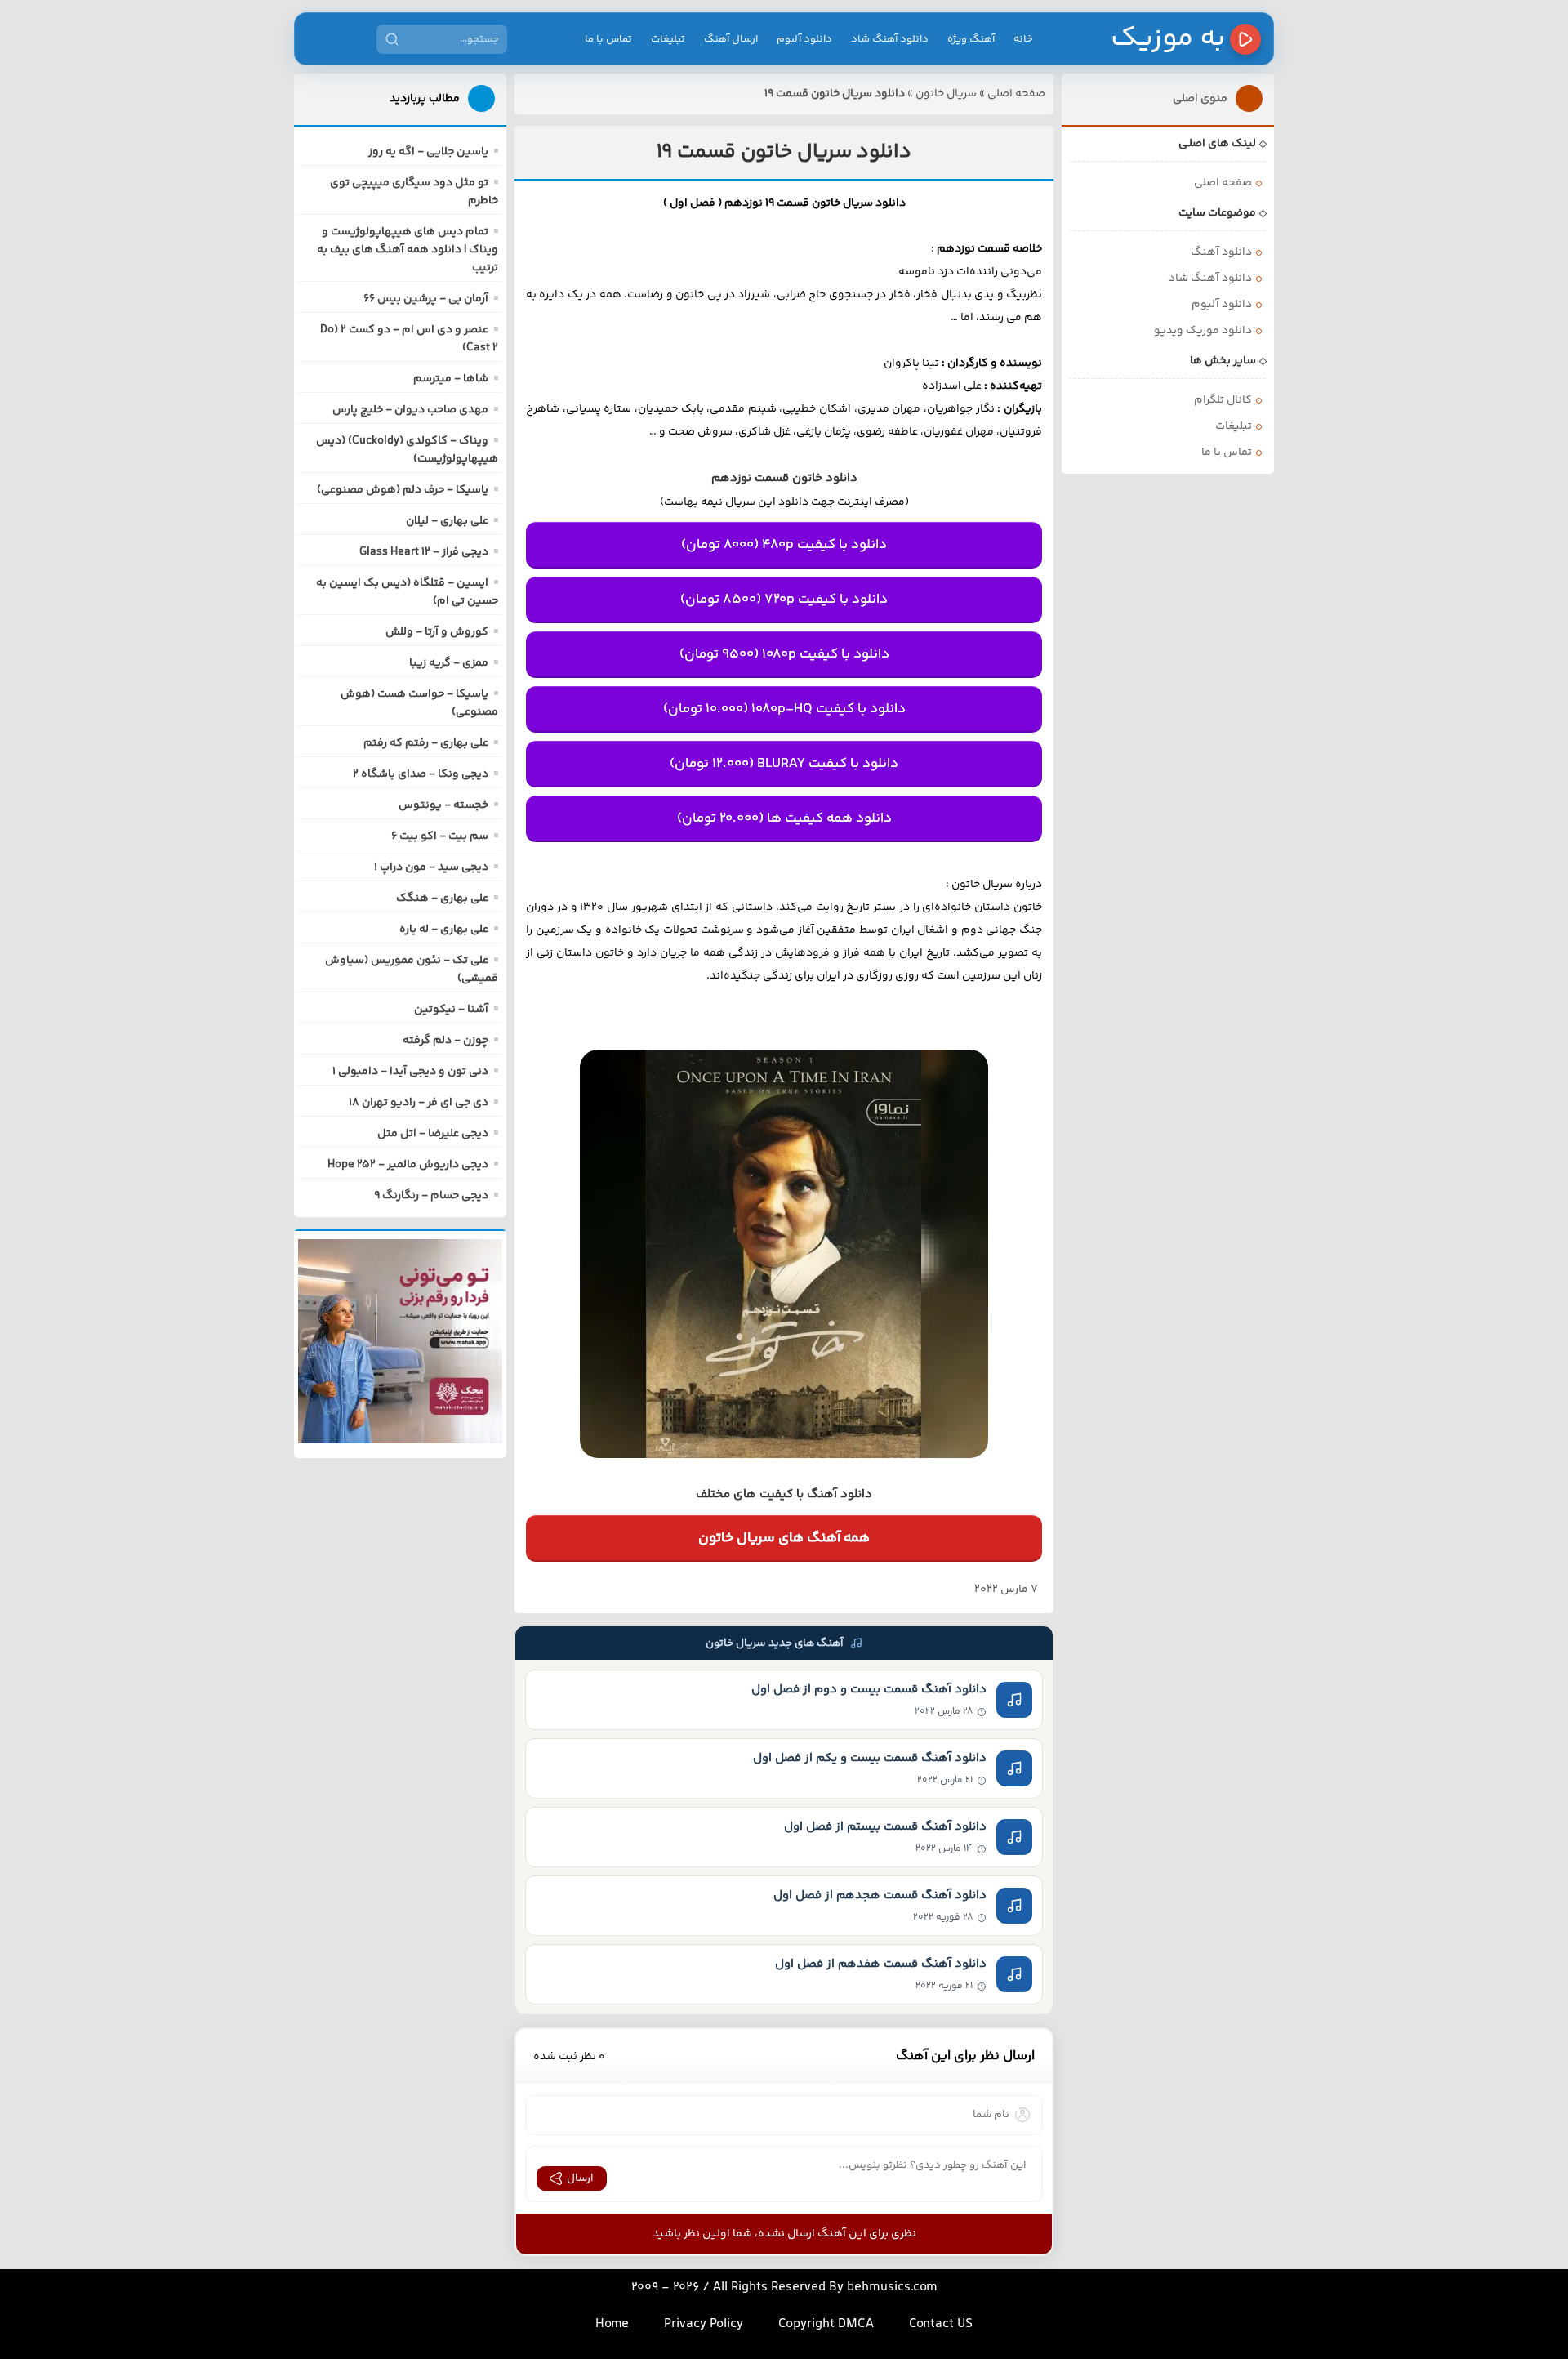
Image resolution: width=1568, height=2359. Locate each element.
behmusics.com (892, 2288)
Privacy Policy (704, 2324)
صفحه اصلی (1016, 94)
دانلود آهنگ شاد (890, 39)
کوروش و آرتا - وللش (437, 632)
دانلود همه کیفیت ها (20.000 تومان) (784, 818)
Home (612, 2324)
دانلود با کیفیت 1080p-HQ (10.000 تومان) (784, 709)
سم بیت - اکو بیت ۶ (440, 836)
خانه (1023, 39)
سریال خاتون (946, 94)
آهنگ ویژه (971, 39)
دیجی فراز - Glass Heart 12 (424, 552)
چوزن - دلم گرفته (445, 1041)
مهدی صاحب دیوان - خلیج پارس (410, 410)
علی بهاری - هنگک (442, 899)
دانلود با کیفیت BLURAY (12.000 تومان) (784, 764)
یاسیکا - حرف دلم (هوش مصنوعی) (403, 490)
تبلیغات (668, 39)
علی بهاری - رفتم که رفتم (426, 743)
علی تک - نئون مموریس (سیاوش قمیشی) (412, 970)
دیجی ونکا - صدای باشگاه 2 (421, 774)
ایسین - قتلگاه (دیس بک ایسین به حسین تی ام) (407, 592)
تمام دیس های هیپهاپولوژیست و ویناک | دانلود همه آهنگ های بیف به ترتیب (408, 250)
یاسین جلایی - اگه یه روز (428, 152)
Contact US (941, 2324)
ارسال (580, 2178)
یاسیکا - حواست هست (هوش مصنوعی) (419, 703)
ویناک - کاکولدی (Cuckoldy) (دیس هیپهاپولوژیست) (407, 450)
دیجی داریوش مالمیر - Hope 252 (408, 1165)
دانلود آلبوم (804, 39)
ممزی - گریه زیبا (449, 663)
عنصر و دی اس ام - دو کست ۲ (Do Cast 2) (409, 339)
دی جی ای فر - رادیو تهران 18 (419, 1103)
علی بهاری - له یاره (444, 930)
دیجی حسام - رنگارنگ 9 (431, 1196)
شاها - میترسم (451, 379)
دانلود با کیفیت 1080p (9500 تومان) (784, 654)
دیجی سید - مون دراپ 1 (431, 867)
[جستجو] (392, 39)
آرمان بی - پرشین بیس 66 (426, 299)
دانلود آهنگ (1221, 252)
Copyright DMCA (826, 2324)
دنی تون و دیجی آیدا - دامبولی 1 (410, 1072)
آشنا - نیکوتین (451, 1010)
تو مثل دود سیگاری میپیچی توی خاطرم (414, 192)
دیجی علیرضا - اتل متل (433, 1134)
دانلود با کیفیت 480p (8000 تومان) (784, 545)
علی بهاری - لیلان (447, 521)
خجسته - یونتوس (443, 805)
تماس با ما (608, 39)
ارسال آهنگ (731, 39)
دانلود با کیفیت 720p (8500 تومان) (784, 600)
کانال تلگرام (1223, 400)
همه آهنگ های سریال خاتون (784, 1538)
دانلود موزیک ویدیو (1203, 331)
